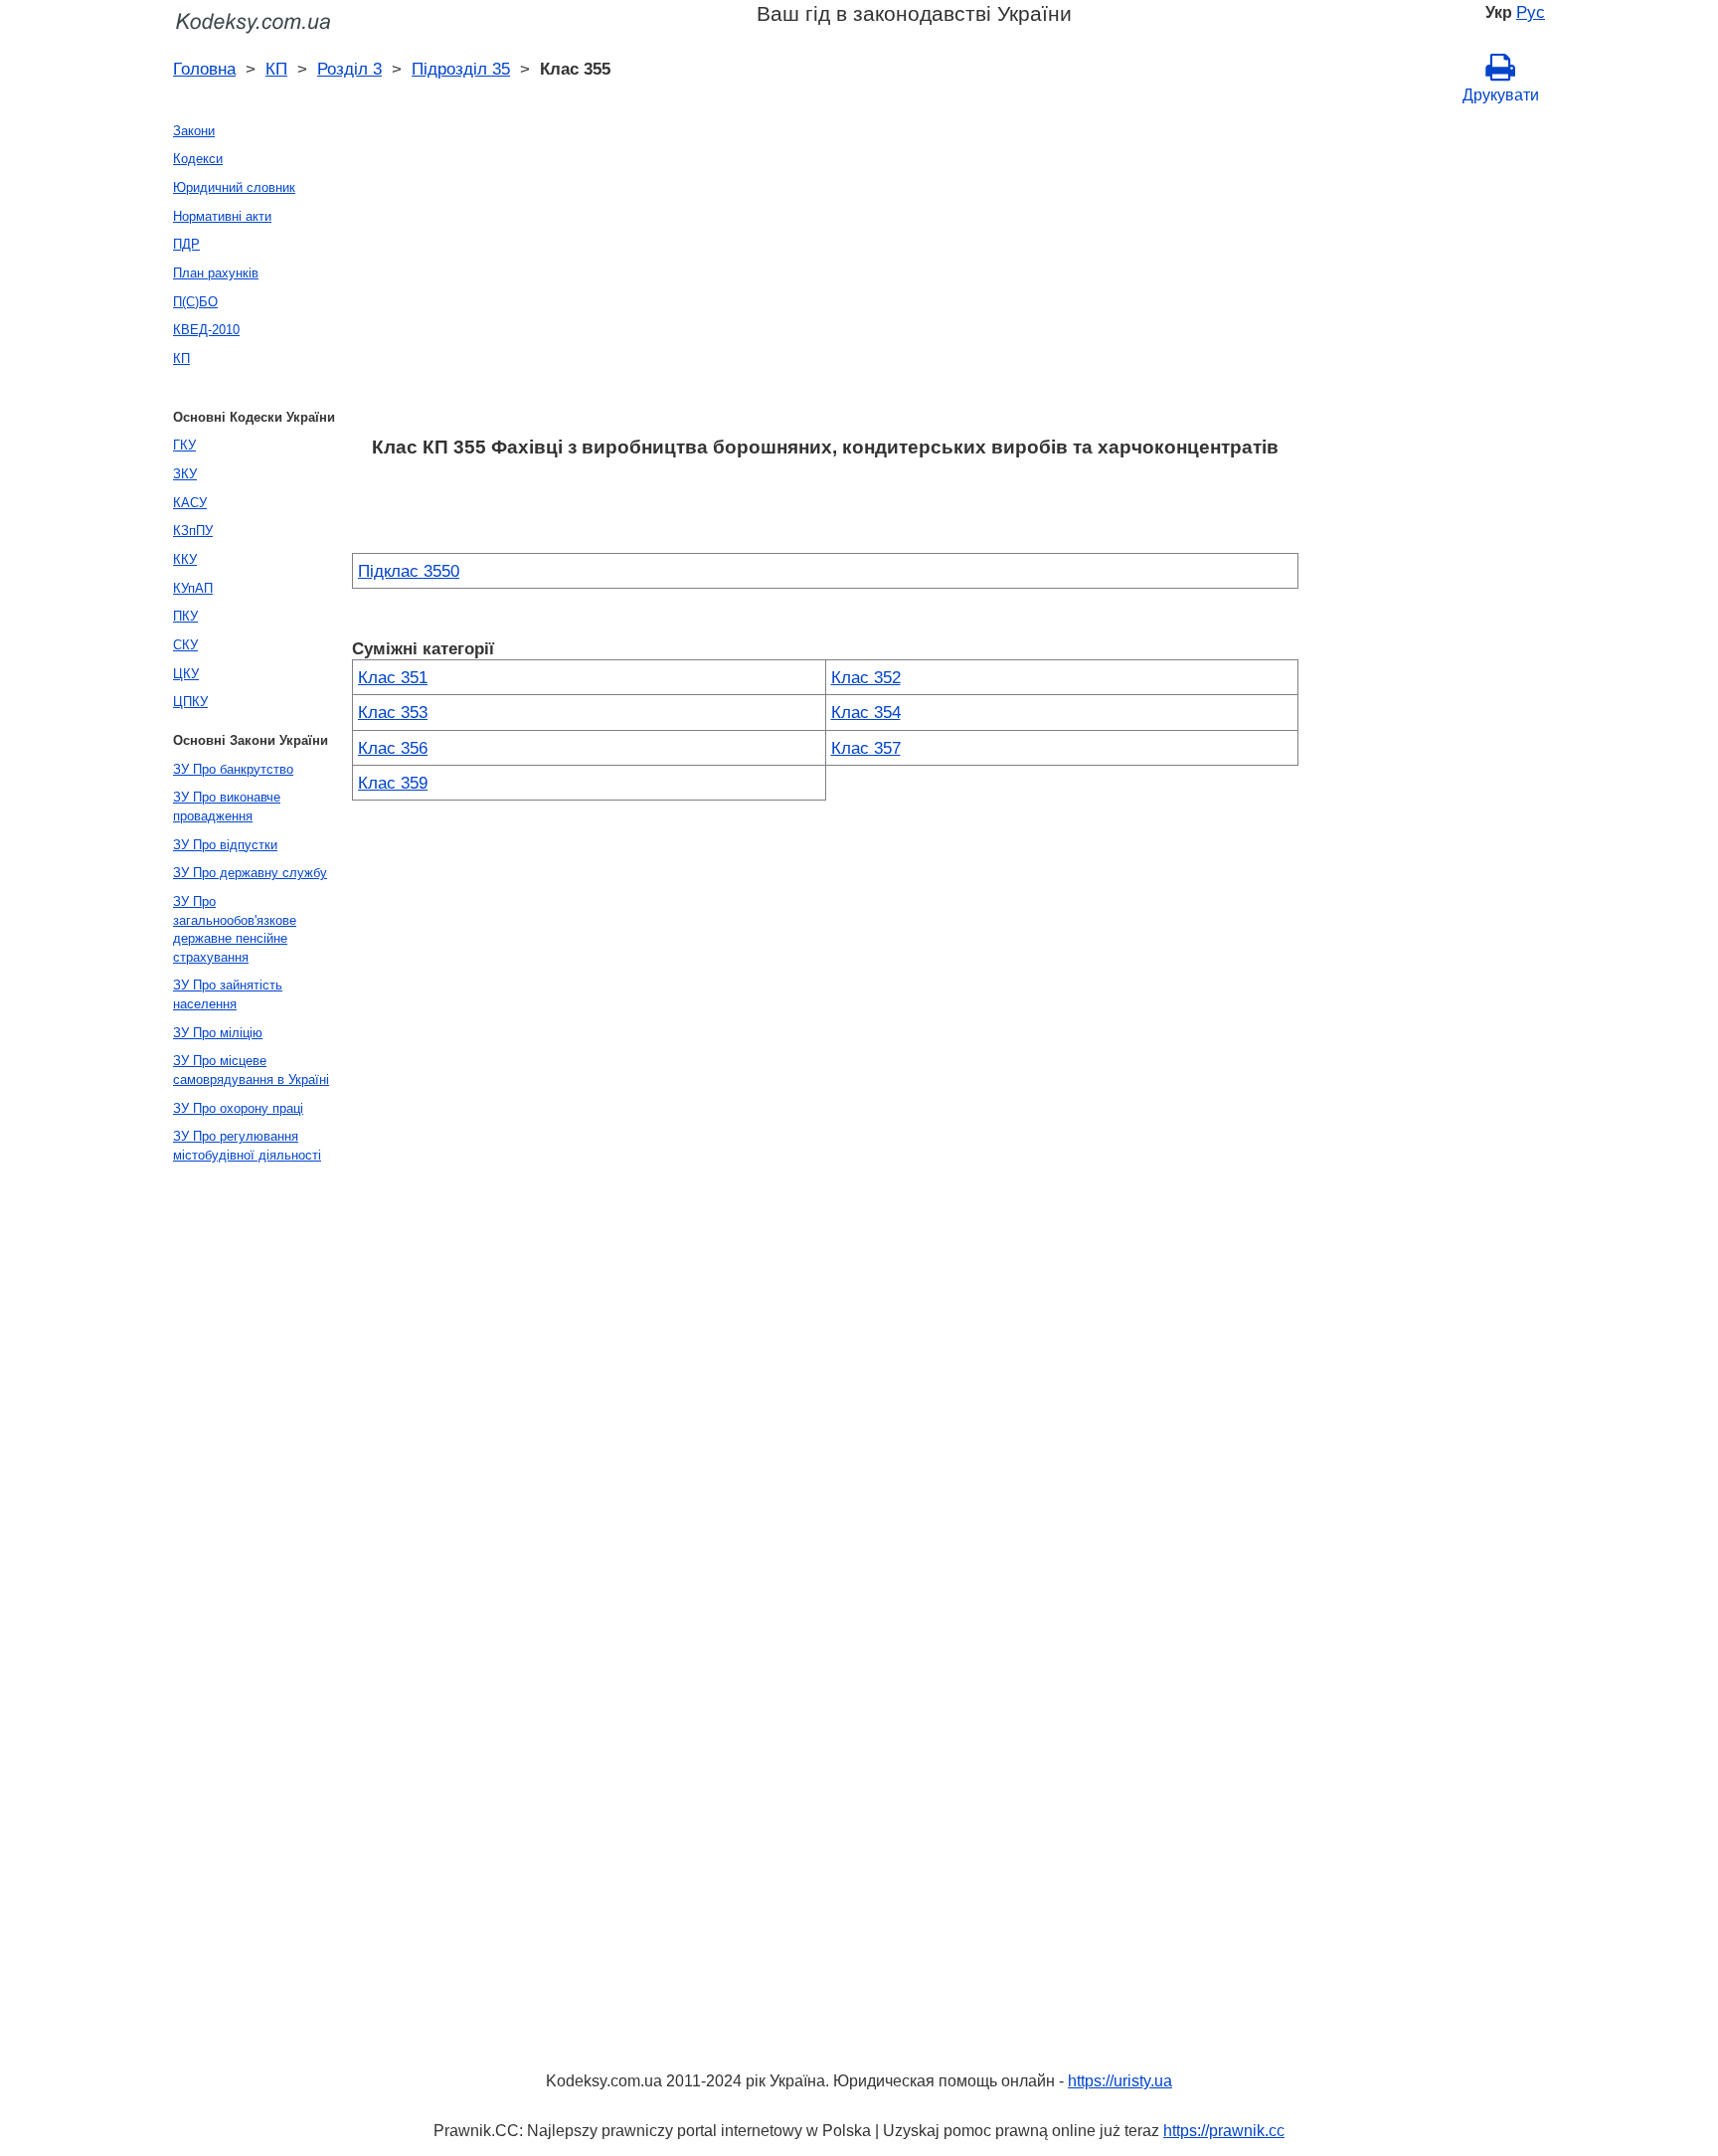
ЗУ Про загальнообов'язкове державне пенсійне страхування (235, 929)
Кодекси (198, 159)
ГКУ (184, 445)
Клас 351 (393, 677)
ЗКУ (185, 474)
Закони (194, 131)
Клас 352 (866, 677)
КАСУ (190, 503)
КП (276, 69)
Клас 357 (866, 748)
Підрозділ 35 (461, 69)
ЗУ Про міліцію (218, 1033)
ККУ (185, 559)
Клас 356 (393, 748)
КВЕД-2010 (206, 330)
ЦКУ (186, 674)
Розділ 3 (349, 69)
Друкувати (1501, 95)
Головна (204, 69)
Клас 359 (393, 783)
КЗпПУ (193, 531)
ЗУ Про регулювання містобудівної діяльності (247, 1146)
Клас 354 (866, 712)
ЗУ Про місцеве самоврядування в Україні (251, 1070)
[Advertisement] (825, 275)
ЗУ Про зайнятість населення (228, 994)
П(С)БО (195, 302)
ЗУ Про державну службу (250, 873)
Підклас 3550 (409, 571)
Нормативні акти (222, 216)
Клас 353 (393, 712)
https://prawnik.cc (1224, 2131)
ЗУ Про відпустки (225, 845)
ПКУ (185, 616)
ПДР (186, 244)
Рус (1531, 12)
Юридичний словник (234, 187)
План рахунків (216, 273)
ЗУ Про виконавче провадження (227, 807)
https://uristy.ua (1120, 2081)
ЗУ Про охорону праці (238, 1108)
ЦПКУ (190, 702)
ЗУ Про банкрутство (233, 769)
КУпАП (193, 588)
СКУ (185, 645)
